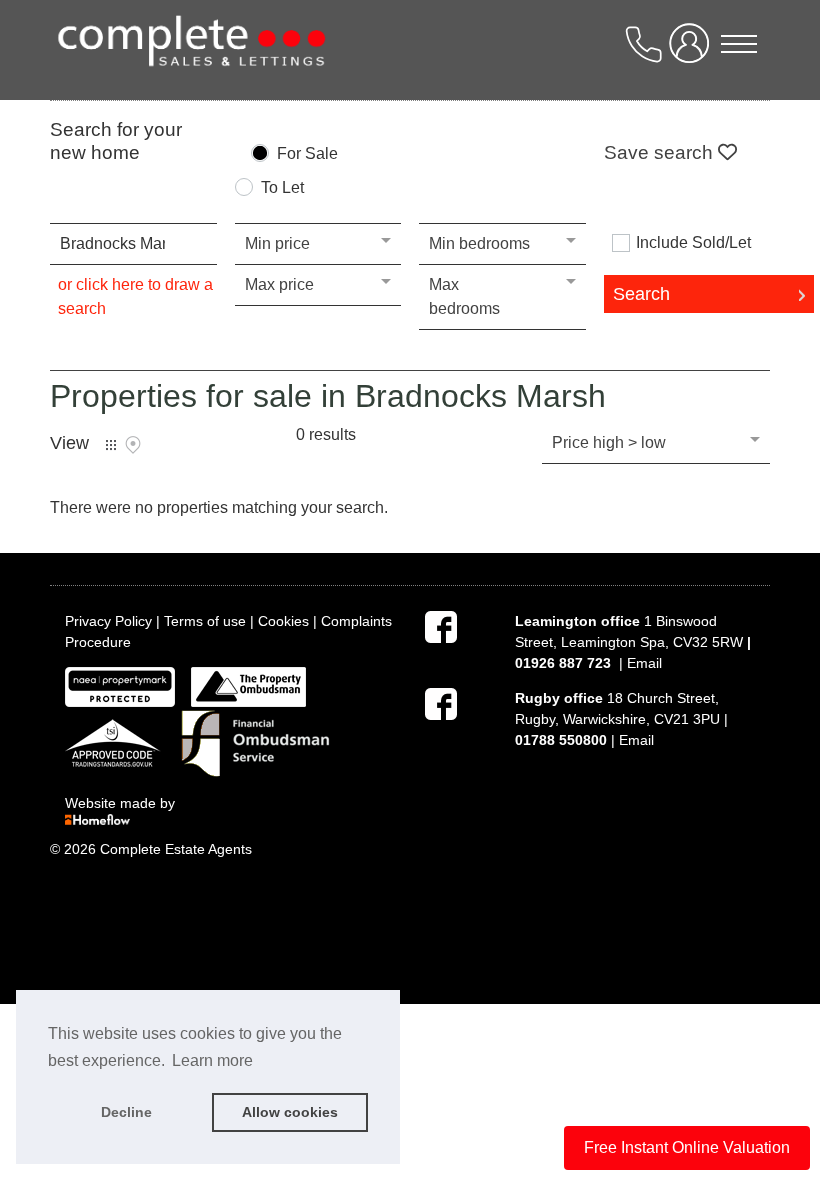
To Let (282, 188)
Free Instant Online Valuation (687, 1147)
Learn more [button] (212, 1060)
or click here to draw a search (135, 296)
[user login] (693, 51)
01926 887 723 (563, 663)
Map (133, 445)
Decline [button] (126, 1112)
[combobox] (133, 244)
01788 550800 (561, 740)
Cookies (283, 621)
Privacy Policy (108, 621)
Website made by (122, 803)
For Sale (307, 154)
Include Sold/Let (693, 243)
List (111, 445)
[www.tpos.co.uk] (248, 686)
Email (644, 663)
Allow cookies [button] (290, 1112)
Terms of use (205, 621)
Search (641, 294)
